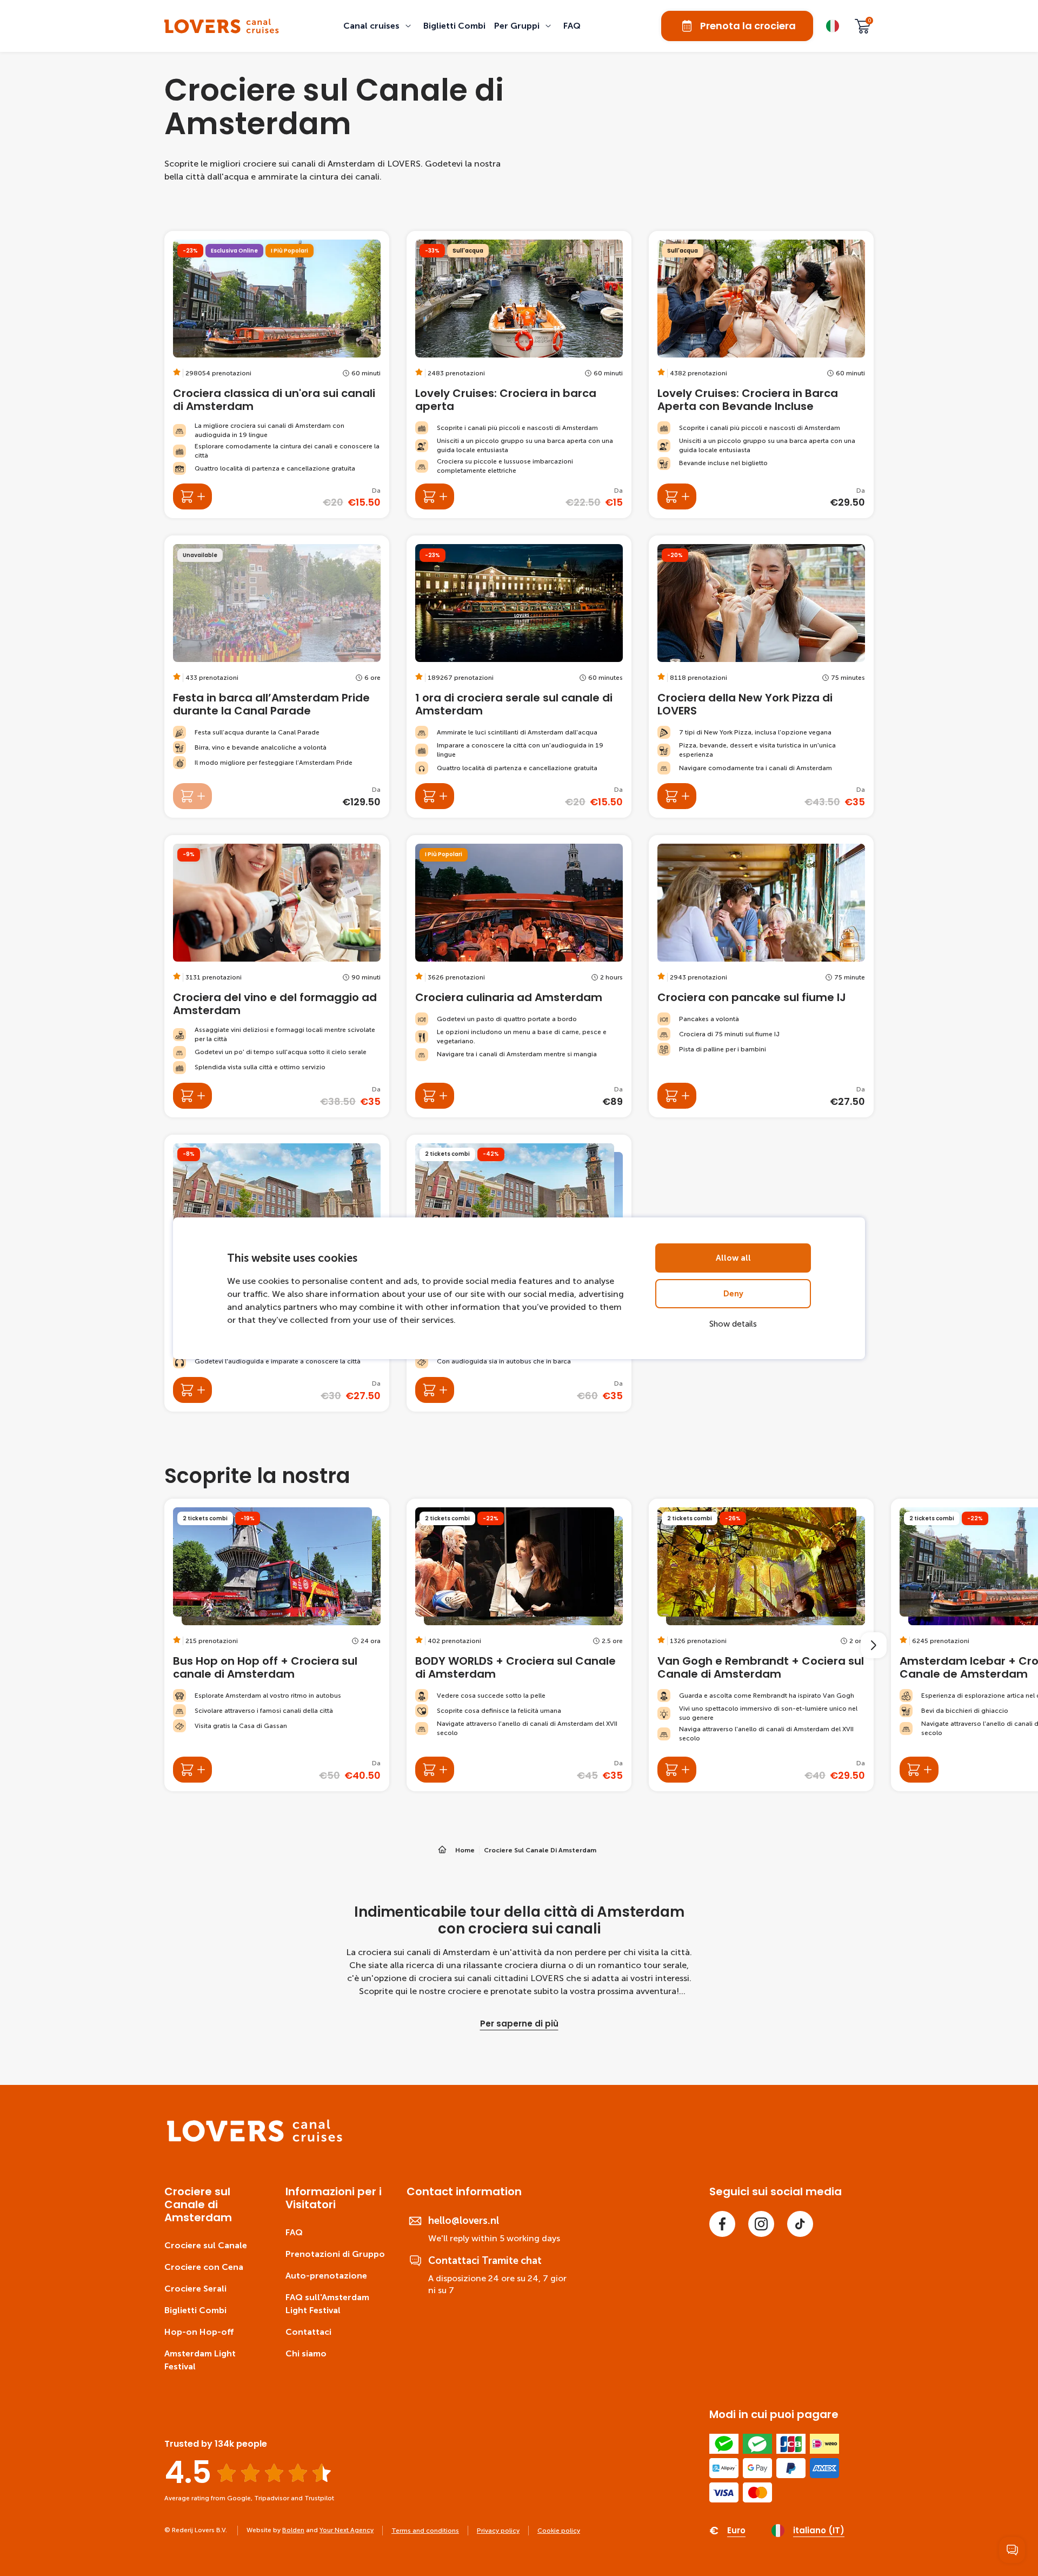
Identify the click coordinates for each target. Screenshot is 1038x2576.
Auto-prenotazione (326, 2276)
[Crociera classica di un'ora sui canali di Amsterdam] (277, 375)
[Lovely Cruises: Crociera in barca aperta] (519, 375)
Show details (733, 1324)
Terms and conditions (425, 2531)
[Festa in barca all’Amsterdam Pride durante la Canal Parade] (277, 677)
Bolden (293, 2530)
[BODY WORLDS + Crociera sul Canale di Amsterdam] (519, 1645)
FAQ (294, 2232)
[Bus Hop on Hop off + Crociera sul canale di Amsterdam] (277, 1645)
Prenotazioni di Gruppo (335, 2254)
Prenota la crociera (748, 26)
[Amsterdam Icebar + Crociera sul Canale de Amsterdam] (919, 1770)
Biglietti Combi (195, 2310)
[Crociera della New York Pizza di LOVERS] (761, 677)
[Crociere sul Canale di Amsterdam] (222, 26)
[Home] (255, 2139)
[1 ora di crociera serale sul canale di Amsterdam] (519, 677)
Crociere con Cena (204, 2267)
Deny (733, 1294)
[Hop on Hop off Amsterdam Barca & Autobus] (435, 1390)
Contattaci (308, 2332)
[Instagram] (761, 2224)
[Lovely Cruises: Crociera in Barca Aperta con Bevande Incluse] (761, 375)
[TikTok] (800, 2224)
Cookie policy (559, 2531)
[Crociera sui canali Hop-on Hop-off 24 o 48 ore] (192, 1390)
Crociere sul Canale (206, 2245)
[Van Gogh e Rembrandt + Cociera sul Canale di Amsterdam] (761, 1645)
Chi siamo (306, 2353)
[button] (379, 26)
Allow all (733, 1258)
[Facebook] (722, 2224)
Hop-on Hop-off (199, 2332)
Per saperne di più (519, 2024)
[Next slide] (874, 1645)
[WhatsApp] (1012, 2550)
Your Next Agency (347, 2530)
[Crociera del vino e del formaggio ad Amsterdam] (277, 976)
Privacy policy (498, 2531)
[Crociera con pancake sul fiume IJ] (761, 976)
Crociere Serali (195, 2289)
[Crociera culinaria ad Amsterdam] (519, 976)
